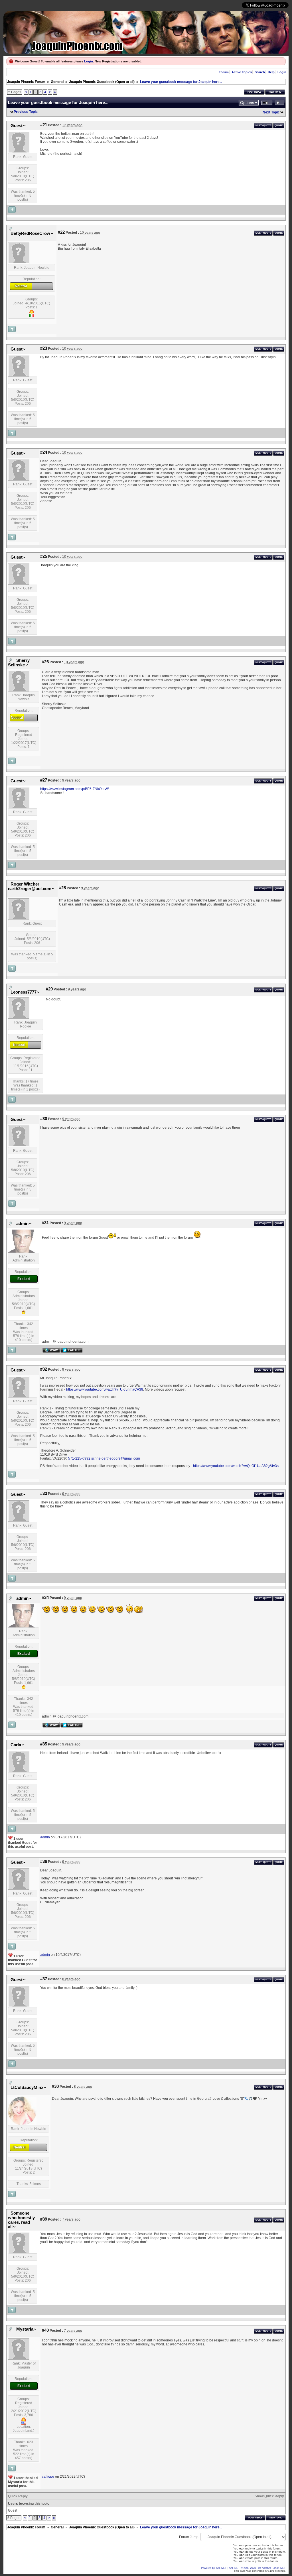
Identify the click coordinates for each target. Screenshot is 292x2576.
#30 (44, 1119)
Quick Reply (18, 2496)
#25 (44, 556)
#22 (61, 232)
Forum (224, 72)
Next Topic (271, 112)
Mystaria (25, 2329)
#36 (44, 1861)
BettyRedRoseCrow (30, 233)
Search (260, 72)
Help (271, 72)
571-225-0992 (79, 1458)
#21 (44, 125)
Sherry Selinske (19, 663)
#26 (45, 662)
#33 (44, 1493)
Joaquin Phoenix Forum (26, 82)
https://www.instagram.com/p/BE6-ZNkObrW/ (74, 789)
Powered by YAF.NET (214, 2568)
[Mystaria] (19, 2359)
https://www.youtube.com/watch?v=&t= (236, 1466)
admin (22, 1224)
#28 (62, 888)
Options (247, 103)
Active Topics (242, 72)
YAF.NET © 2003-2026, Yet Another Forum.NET (257, 2568)
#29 (49, 989)
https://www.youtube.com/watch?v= (105, 1389)
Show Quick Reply (269, 2496)
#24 (44, 452)
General (57, 82)
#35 (44, 1744)
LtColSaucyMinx (27, 2087)
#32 (44, 1369)
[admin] (22, 1252)
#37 (44, 1979)
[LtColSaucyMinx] (22, 2124)
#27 (44, 780)
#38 (55, 2086)
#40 (45, 2330)
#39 (44, 2219)
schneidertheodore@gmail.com (116, 1458)
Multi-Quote (263, 126)
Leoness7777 (24, 992)
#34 (45, 1598)
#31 (45, 1223)
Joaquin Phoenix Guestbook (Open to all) (102, 82)
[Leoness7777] (19, 1018)
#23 (44, 348)
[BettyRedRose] (19, 263)
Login (89, 61)
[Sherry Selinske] (19, 690)
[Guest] (19, 152)
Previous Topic (26, 112)
